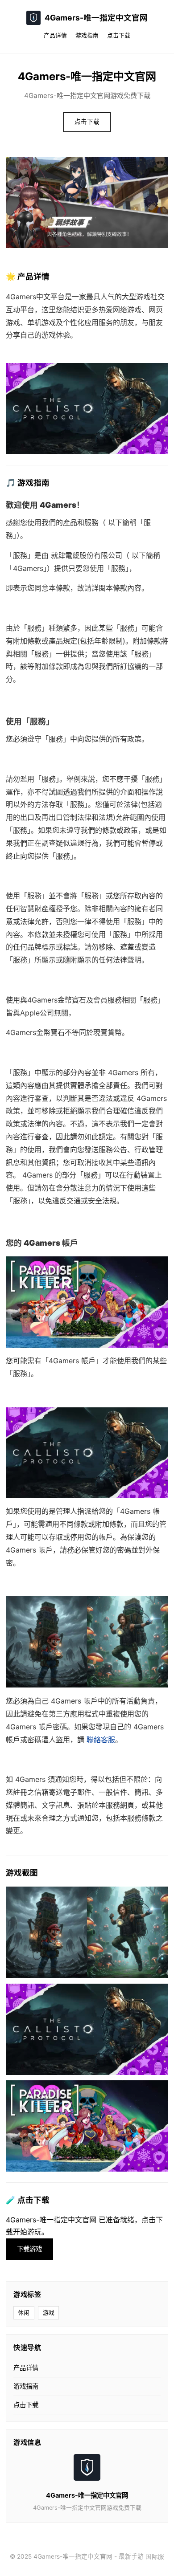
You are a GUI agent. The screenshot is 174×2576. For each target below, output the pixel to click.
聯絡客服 (101, 1740)
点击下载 (119, 35)
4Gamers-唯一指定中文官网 (96, 18)
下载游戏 (29, 2249)
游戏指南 (87, 35)
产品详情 (55, 35)
